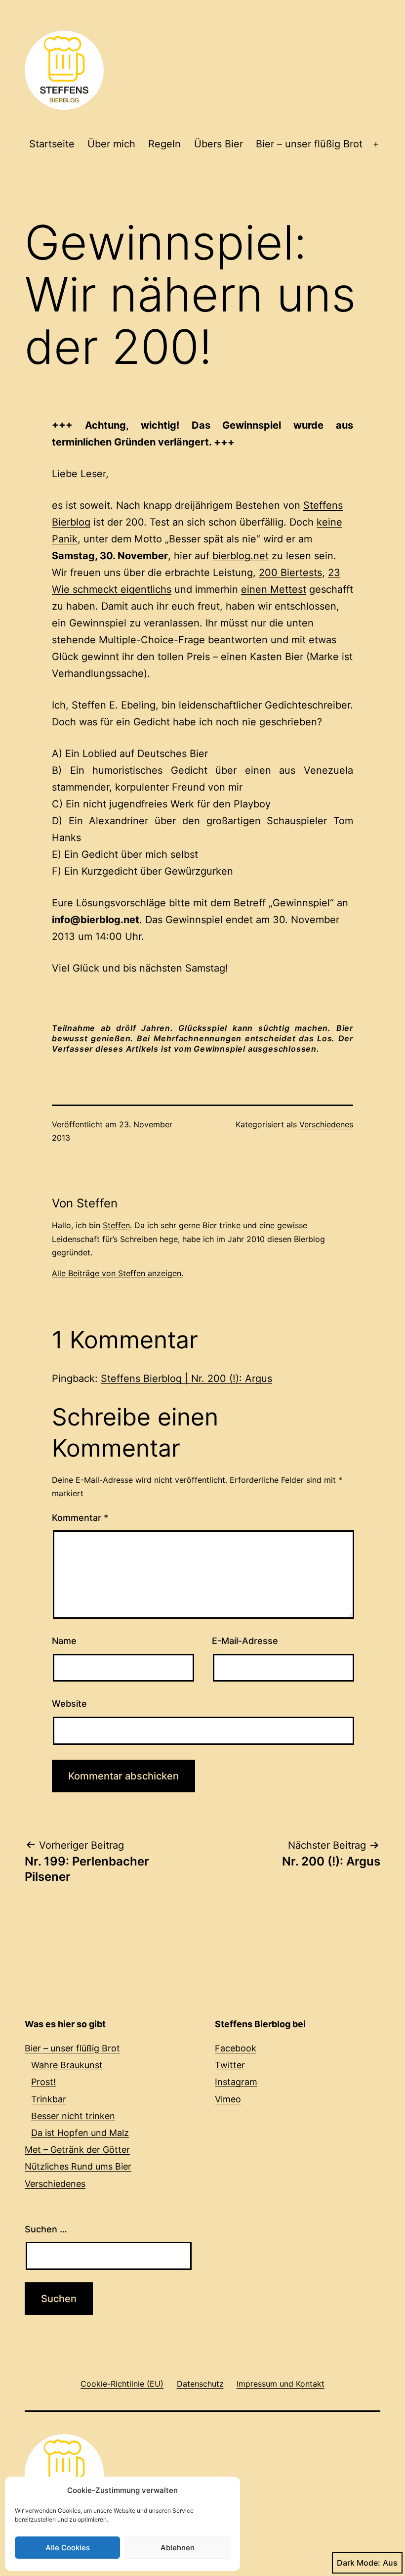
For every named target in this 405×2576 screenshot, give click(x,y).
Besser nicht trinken (73, 2116)
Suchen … (46, 2229)
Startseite (52, 144)
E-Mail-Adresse (245, 1641)
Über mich (111, 144)
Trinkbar (49, 2099)
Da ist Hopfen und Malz (80, 2133)
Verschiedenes (326, 1124)
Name (64, 1641)
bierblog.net (241, 556)
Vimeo (228, 2099)
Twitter (230, 2065)
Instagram (236, 2082)
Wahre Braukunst (67, 2065)
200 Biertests (290, 573)
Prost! (43, 2082)
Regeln (164, 144)
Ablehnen (178, 2548)
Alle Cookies (68, 2548)
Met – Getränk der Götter (77, 2150)
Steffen (116, 1225)
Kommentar (80, 1518)
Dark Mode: (359, 2563)
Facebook (236, 2048)
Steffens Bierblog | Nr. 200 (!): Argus (186, 1378)
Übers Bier (219, 144)
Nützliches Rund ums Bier (78, 2166)
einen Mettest (274, 589)
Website (69, 1704)
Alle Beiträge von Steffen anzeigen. (118, 1273)
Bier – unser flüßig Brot (309, 144)
